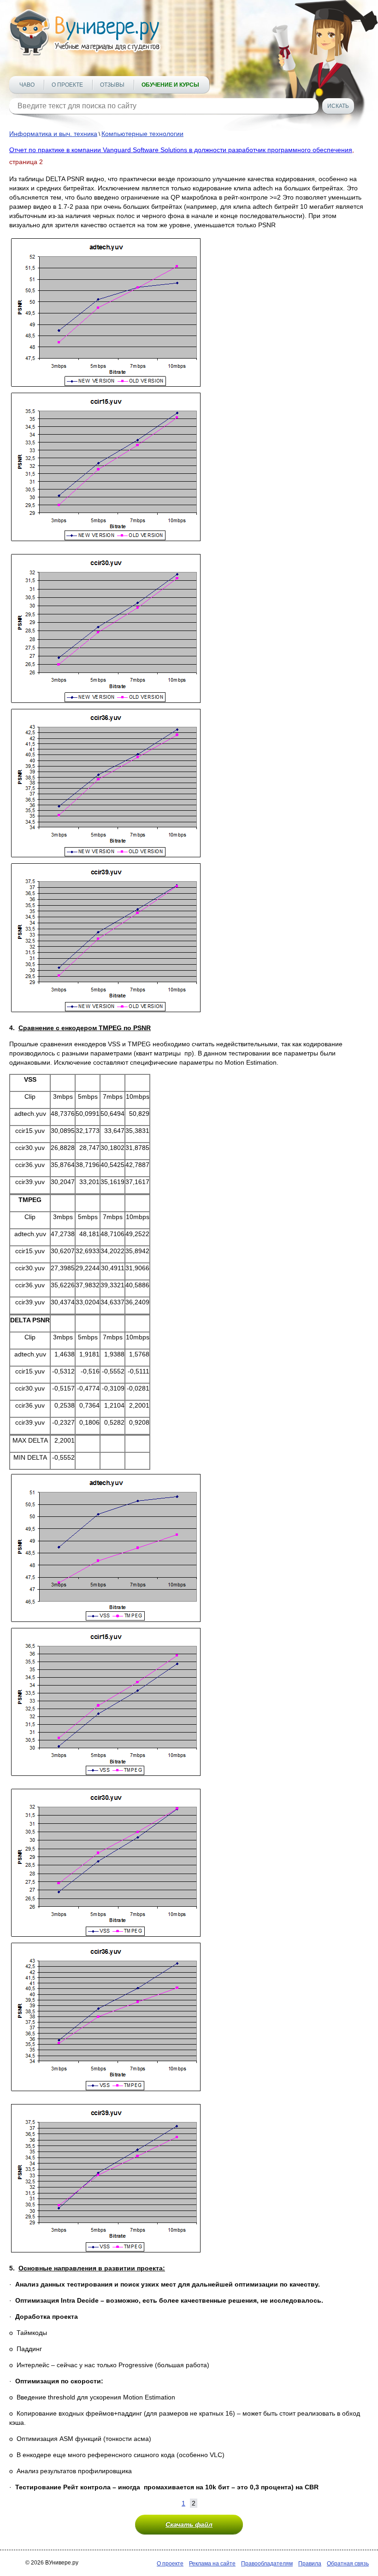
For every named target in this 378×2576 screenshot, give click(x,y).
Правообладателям (267, 2564)
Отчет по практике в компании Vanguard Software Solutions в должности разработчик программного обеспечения (181, 150)
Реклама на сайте (212, 2564)
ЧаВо (27, 85)
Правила (310, 2564)
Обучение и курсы (170, 85)
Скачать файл (189, 2524)
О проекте (67, 85)
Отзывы (112, 85)
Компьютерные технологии (142, 134)
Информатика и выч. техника (53, 134)
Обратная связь (348, 2564)
